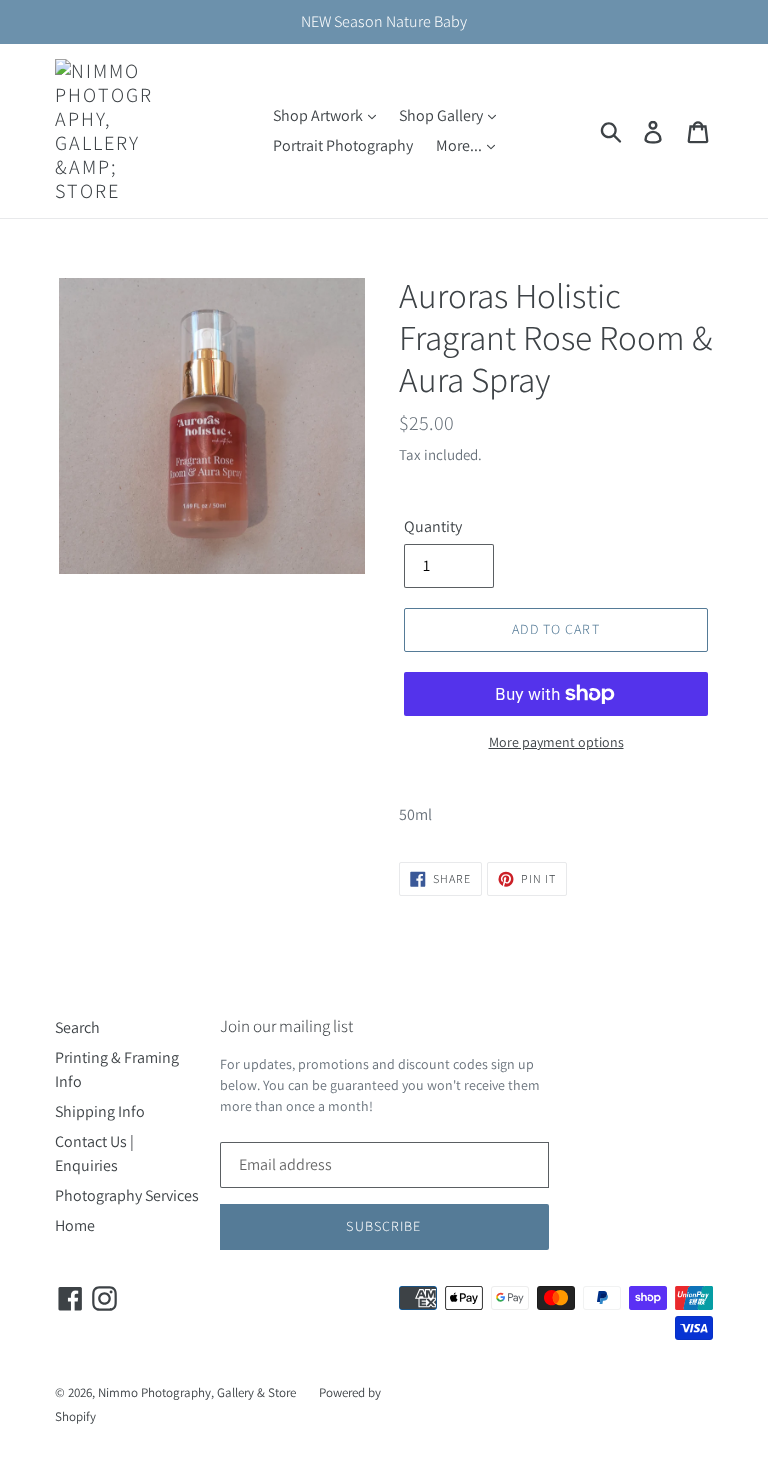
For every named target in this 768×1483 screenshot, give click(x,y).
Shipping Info (100, 1111)
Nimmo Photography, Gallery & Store (197, 1392)
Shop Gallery (442, 115)
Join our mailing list (286, 1026)
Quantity (433, 526)
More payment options (556, 742)
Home (75, 1225)
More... (460, 145)
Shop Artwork (319, 115)
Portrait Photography (343, 145)
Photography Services (127, 1195)
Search (77, 1027)
